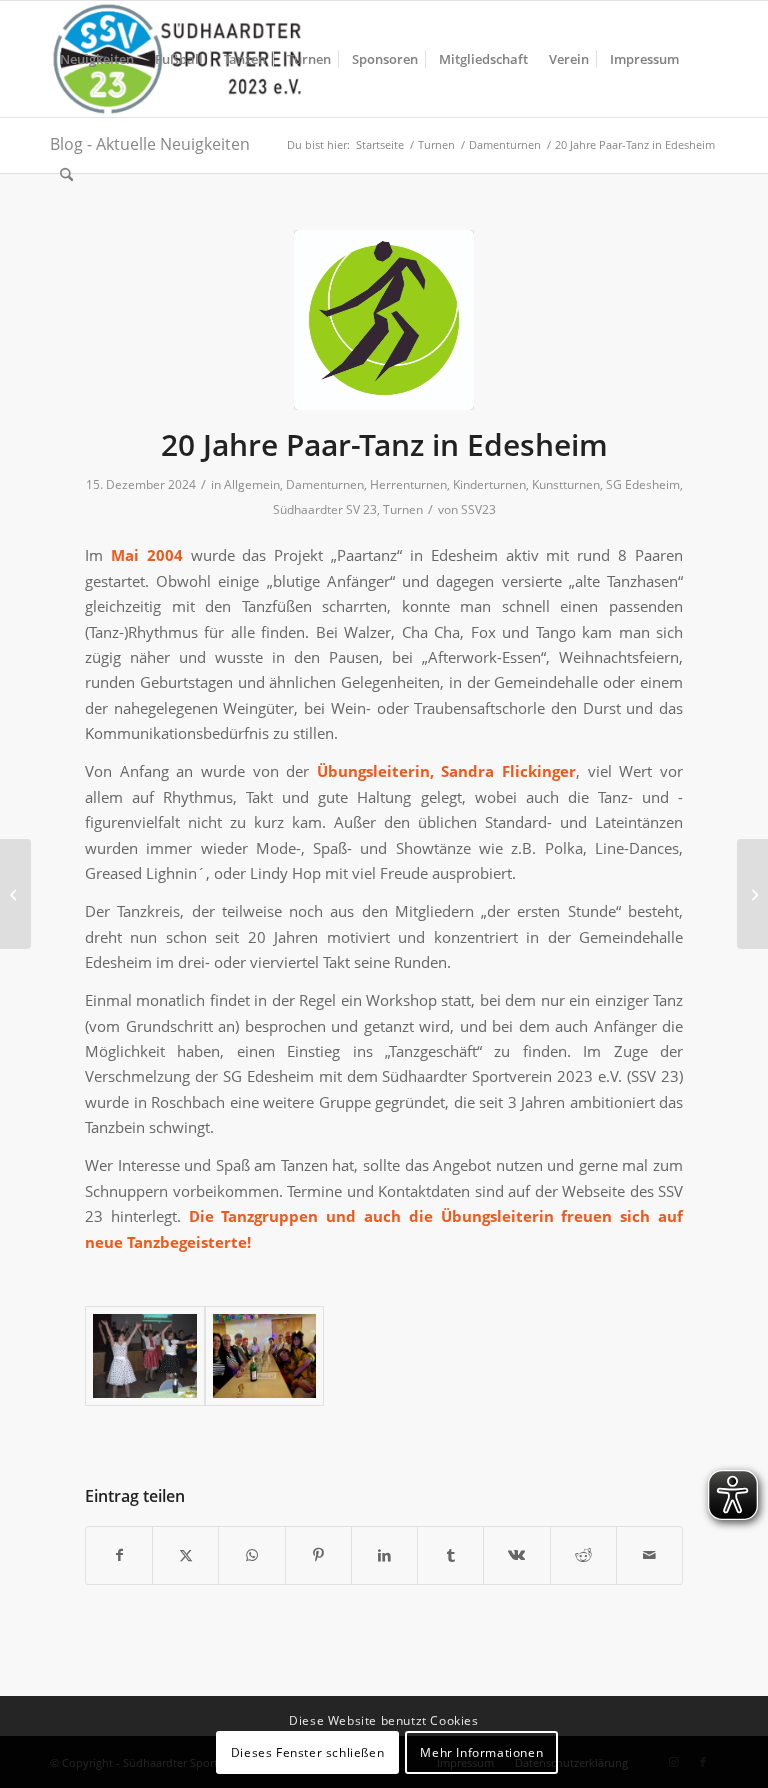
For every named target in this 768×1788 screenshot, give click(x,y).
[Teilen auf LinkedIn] (384, 1555)
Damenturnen (325, 484)
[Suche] (66, 175)
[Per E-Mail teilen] (649, 1555)
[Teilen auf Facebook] (119, 1555)
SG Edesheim (643, 484)
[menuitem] (97, 59)
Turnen (403, 509)
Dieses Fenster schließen (307, 1752)
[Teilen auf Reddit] (583, 1555)
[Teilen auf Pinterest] (318, 1555)
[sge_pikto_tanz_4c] (384, 320)
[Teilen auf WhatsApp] (251, 1555)
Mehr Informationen (481, 1752)
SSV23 (478, 509)
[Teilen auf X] (185, 1555)
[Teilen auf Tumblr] (450, 1555)
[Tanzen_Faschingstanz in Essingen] (265, 1356)
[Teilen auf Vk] (516, 1555)
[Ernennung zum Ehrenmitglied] (15, 894)
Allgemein (252, 484)
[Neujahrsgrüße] (752, 894)
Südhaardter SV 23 (325, 509)
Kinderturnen (489, 484)
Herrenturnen (408, 484)
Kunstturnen (566, 484)
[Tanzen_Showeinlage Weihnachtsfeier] (145, 1356)
